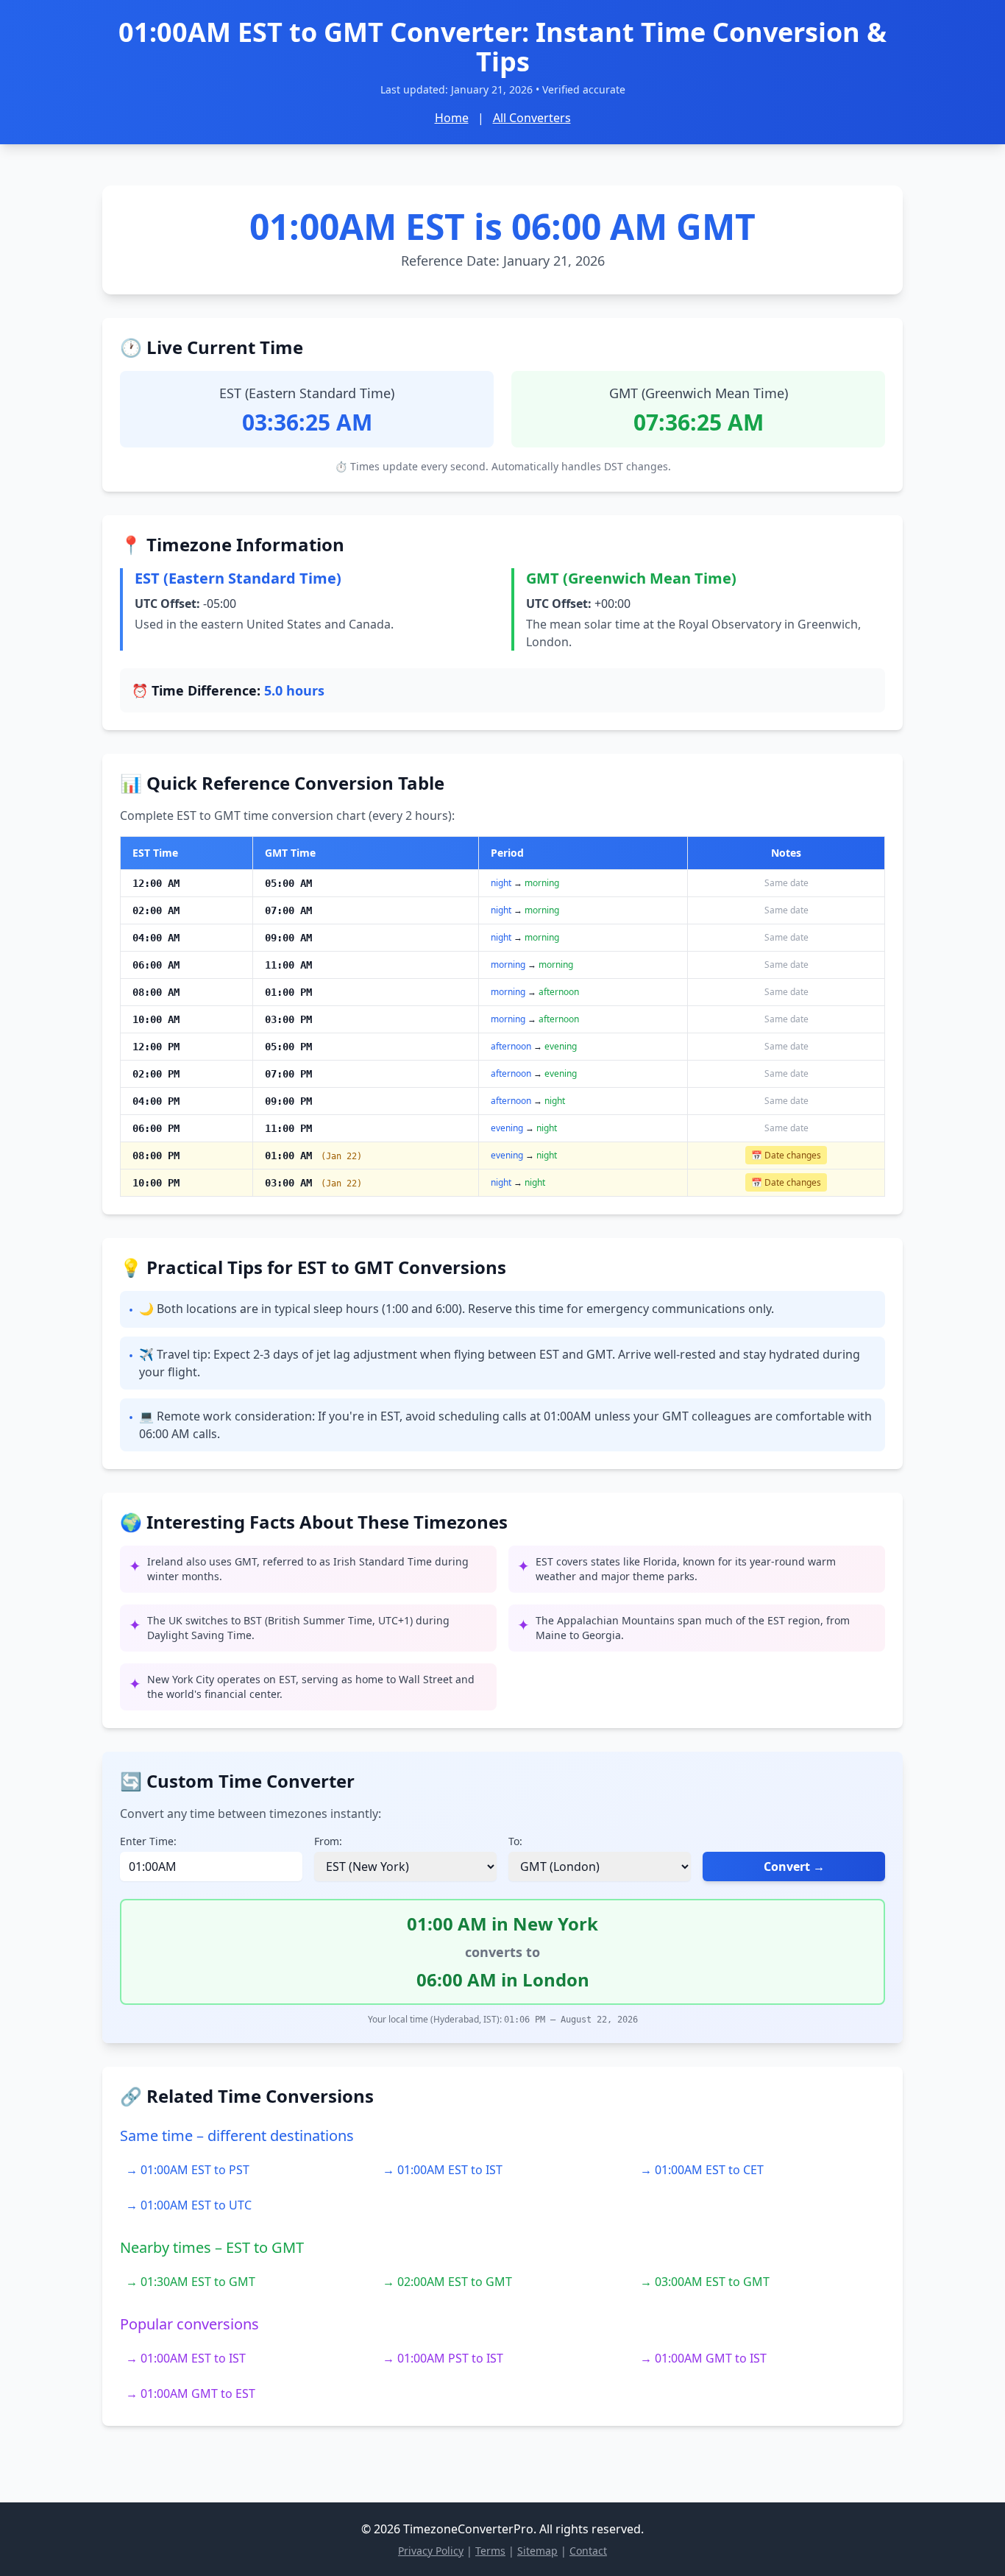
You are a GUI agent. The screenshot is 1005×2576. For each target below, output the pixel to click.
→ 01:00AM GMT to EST (191, 2393)
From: (328, 1841)
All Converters (532, 118)
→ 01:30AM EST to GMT (191, 2282)
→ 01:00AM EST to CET (702, 2170)
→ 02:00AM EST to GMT (447, 2282)
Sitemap (537, 2551)
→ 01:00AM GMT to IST (703, 2358)
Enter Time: (148, 1841)
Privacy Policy (431, 2551)
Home (452, 118)
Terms (490, 2551)
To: (515, 1841)
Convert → (794, 1866)
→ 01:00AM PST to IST (443, 2358)
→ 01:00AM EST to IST (443, 2170)
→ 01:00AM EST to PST (188, 2170)
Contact (588, 2551)
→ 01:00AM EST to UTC (189, 2205)
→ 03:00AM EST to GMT (705, 2282)
